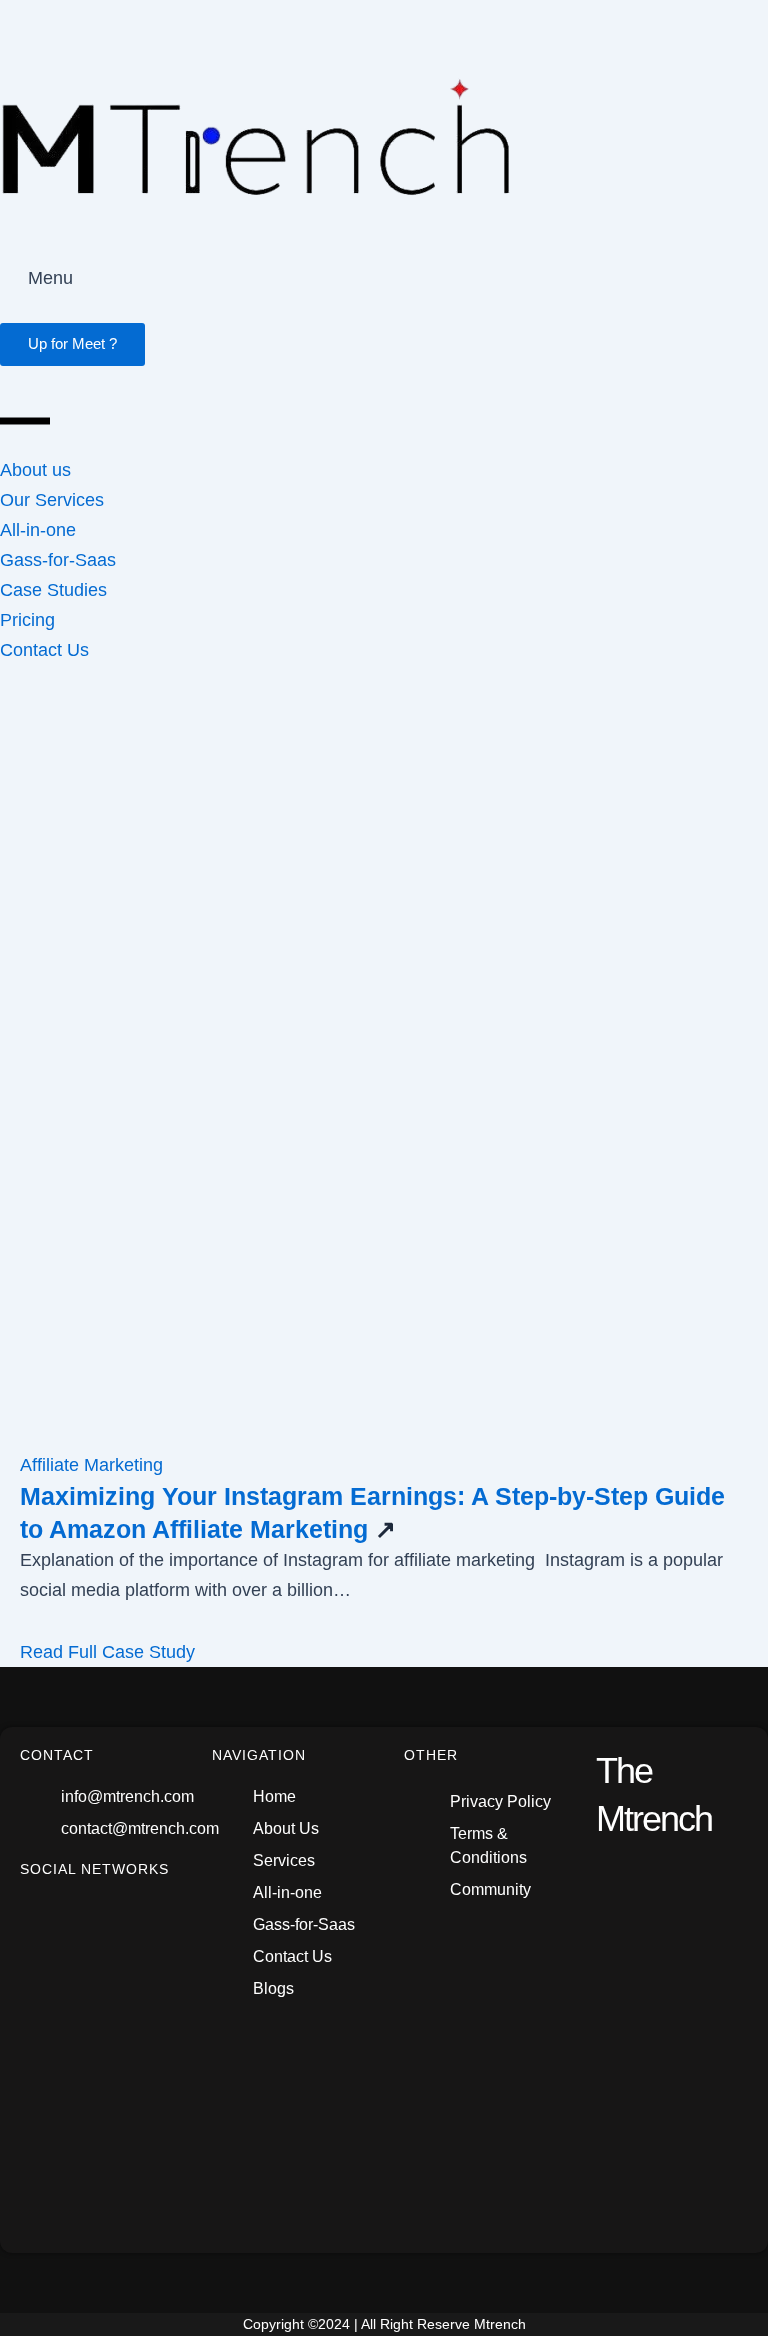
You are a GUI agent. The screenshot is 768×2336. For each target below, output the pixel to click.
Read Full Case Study (107, 1651)
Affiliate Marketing (91, 1464)
